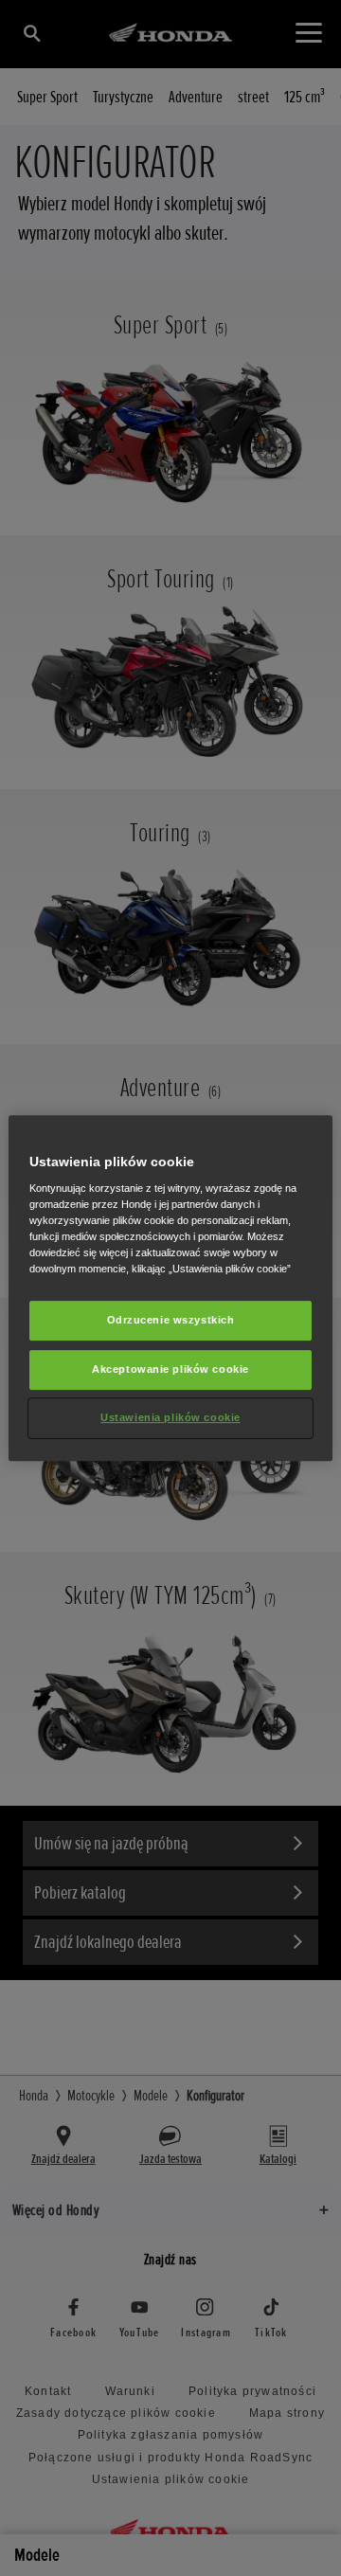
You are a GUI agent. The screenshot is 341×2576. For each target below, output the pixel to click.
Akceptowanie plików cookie (170, 1370)
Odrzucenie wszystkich (171, 1321)
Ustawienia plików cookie (170, 1417)
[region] (170, 1288)
